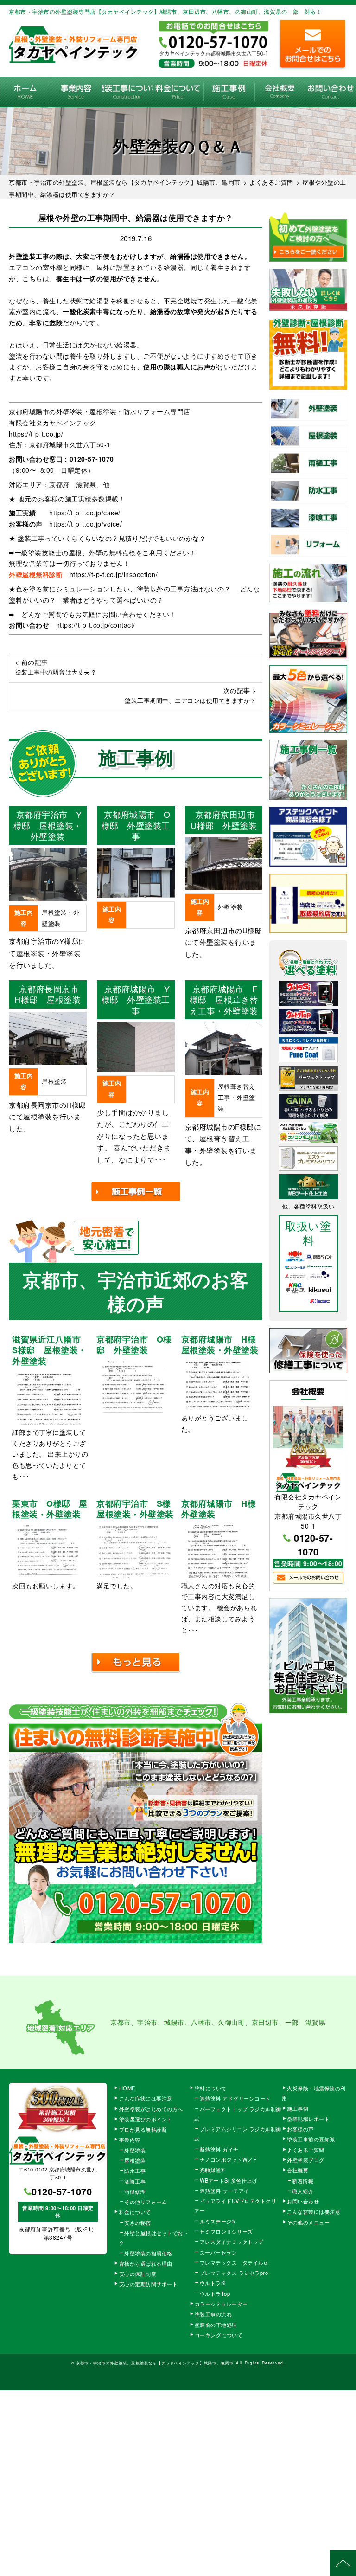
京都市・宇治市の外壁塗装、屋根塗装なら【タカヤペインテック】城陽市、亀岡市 (155, 2363)
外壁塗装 (135, 2150)
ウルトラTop (215, 2293)
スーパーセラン (219, 2252)
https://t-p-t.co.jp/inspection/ (114, 574)
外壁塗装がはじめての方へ (151, 2109)
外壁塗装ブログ (306, 2160)
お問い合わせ (331, 92)
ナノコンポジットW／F (228, 2159)
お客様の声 (300, 2129)
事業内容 (76, 92)
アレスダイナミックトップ (232, 2242)
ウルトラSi (213, 2283)
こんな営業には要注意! (315, 2211)
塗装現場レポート (308, 2119)
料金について (178, 92)
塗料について (211, 2088)
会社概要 (280, 92)
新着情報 (303, 2181)
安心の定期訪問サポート (149, 2284)
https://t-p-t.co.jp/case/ (85, 513)
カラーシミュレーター (221, 2304)
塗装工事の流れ (127, 92)
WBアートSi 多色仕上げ (229, 2180)
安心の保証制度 (138, 2274)
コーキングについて (219, 2335)
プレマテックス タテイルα (234, 2262)
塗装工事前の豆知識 (311, 2139)
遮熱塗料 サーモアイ (225, 2191)
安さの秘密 (138, 2223)
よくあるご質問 (306, 2150)
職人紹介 (303, 2191)
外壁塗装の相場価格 (148, 2253)
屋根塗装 (135, 2160)
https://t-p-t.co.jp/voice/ (86, 524)
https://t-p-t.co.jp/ (36, 434)
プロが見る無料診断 (143, 2129)
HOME (25, 92)
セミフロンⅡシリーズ (226, 2231)
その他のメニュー (308, 2222)
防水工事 (135, 2171)
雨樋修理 (135, 2191)
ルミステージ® (218, 2221)
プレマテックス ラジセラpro (234, 2273)
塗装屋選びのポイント (146, 2119)
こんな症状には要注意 (146, 2098)
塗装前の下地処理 (216, 2325)
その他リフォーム (146, 2202)
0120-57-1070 (92, 459)
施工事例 (229, 92)
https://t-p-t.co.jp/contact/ (96, 625)
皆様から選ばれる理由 (146, 2263)
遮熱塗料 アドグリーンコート (235, 2098)
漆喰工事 (135, 2181)
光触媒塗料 (213, 2170)
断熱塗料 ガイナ (219, 2149)
